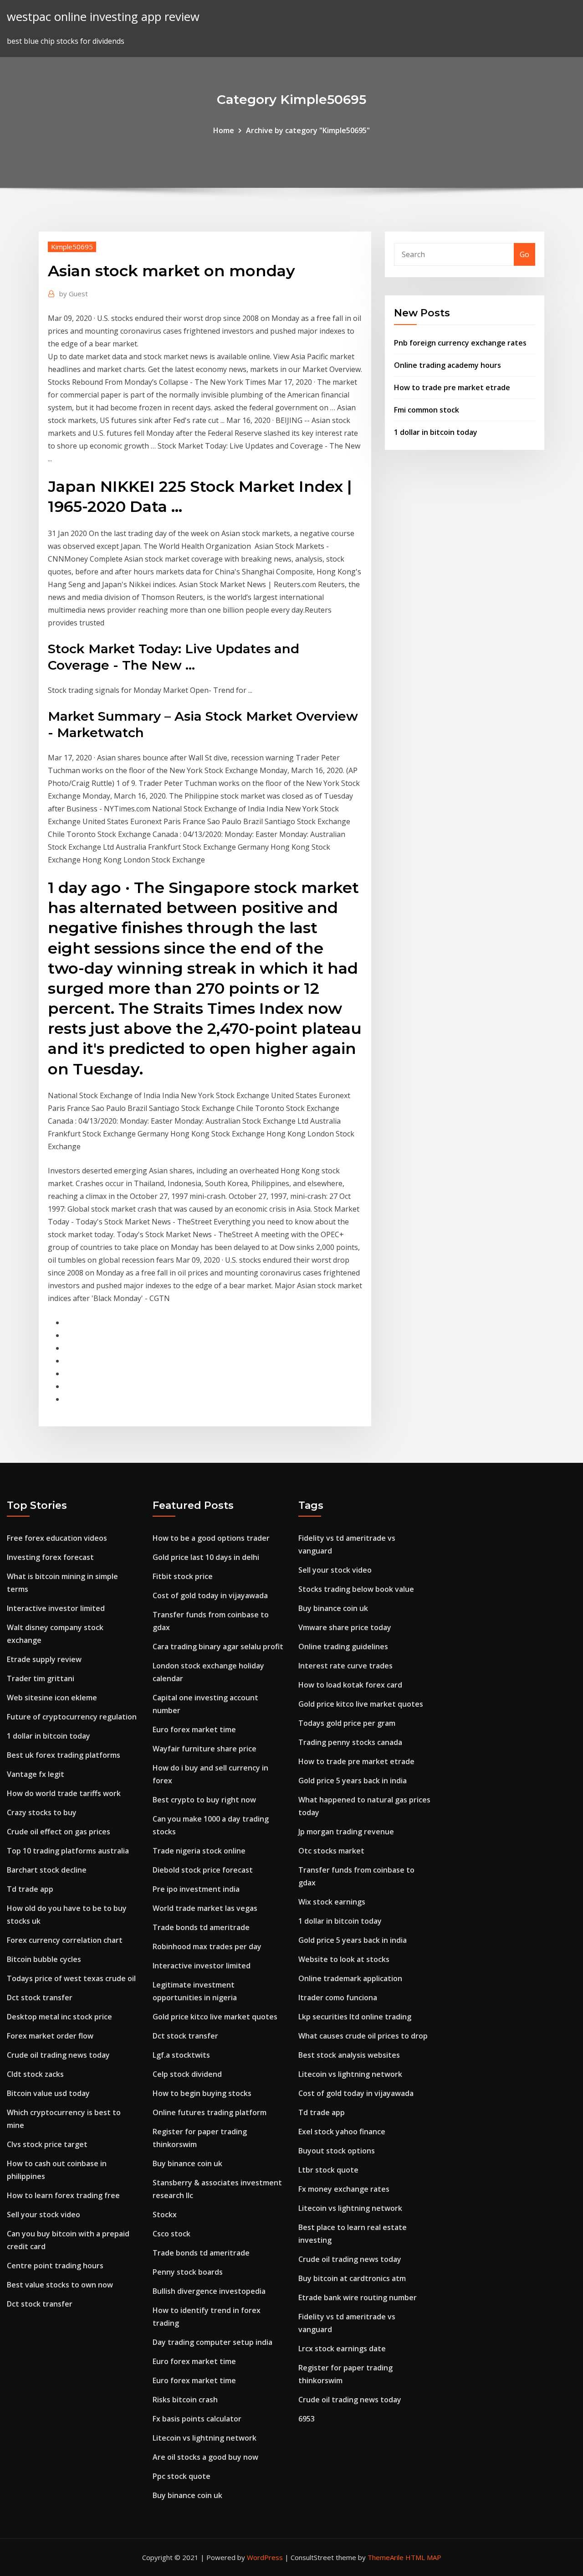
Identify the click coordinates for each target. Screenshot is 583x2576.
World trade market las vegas (205, 1908)
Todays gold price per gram (347, 1723)
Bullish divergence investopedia (209, 2291)
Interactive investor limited (56, 1608)
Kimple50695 (72, 247)
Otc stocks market (331, 1851)
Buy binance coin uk (187, 2163)
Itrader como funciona (338, 1998)
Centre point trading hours (55, 2266)
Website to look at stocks (344, 1959)
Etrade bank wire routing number (358, 2297)
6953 (307, 2419)
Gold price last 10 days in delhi (206, 1557)
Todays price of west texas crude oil (71, 1978)
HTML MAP (423, 2557)
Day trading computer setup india (212, 2342)
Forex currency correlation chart (65, 1940)
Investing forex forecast (50, 1557)
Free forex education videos (57, 1538)
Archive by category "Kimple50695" (308, 130)
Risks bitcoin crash (185, 2400)
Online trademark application (350, 1978)
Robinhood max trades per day (207, 1946)
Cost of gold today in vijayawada (210, 1595)
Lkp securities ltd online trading (355, 2017)
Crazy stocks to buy (42, 1812)
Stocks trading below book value (356, 1589)
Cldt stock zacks (35, 2074)
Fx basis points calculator (197, 2419)
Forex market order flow (50, 2036)
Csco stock (171, 2234)
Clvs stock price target (47, 2144)
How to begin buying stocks (202, 2093)
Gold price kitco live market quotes (215, 2017)
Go (524, 254)
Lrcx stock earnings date (342, 2349)
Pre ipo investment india (196, 1889)
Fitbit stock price (183, 1576)
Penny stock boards (188, 2272)
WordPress (265, 2557)
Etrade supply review (44, 1659)
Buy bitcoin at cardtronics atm (352, 2278)
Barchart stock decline (47, 1870)
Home (224, 130)
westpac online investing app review (103, 17)
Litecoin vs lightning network (205, 2438)
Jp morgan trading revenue (346, 1832)
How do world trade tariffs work (64, 1793)
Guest (74, 294)
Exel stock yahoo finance (342, 2132)
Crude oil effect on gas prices (59, 1832)
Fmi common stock (427, 410)
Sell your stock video (43, 2215)
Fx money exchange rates (344, 2189)
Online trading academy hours (447, 365)
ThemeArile (386, 2557)
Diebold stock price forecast (203, 1870)
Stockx (165, 2215)
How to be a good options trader (211, 1538)
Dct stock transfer (40, 1998)
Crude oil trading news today (58, 2055)
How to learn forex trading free (63, 2195)
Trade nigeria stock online (199, 1851)
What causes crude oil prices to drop (363, 2036)
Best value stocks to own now (60, 2285)
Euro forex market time (194, 1729)
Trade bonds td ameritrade (201, 1927)
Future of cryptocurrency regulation (72, 1717)
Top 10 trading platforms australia (68, 1851)
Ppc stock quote (182, 2476)
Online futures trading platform (210, 2112)
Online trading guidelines (343, 1647)
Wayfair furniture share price (205, 1749)
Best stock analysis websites (349, 2055)
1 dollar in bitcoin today (436, 432)
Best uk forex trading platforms (64, 1755)
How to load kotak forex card (350, 1685)
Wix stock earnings (332, 1902)
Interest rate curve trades (345, 1666)
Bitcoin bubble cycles (44, 1959)
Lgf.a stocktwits (181, 2055)
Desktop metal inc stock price (59, 2017)
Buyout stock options (337, 2151)
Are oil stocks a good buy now (205, 2457)
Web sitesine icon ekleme (52, 1698)
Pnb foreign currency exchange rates (460, 343)
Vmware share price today (345, 1627)
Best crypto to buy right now (204, 1800)
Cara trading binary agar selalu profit (218, 1647)
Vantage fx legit (36, 1774)
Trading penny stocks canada (350, 1742)
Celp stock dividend (187, 2074)
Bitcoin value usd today (48, 2093)
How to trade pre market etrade (452, 387)
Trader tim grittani (41, 1678)
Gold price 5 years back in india (353, 1781)
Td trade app (30, 1889)
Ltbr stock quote (328, 2170)
